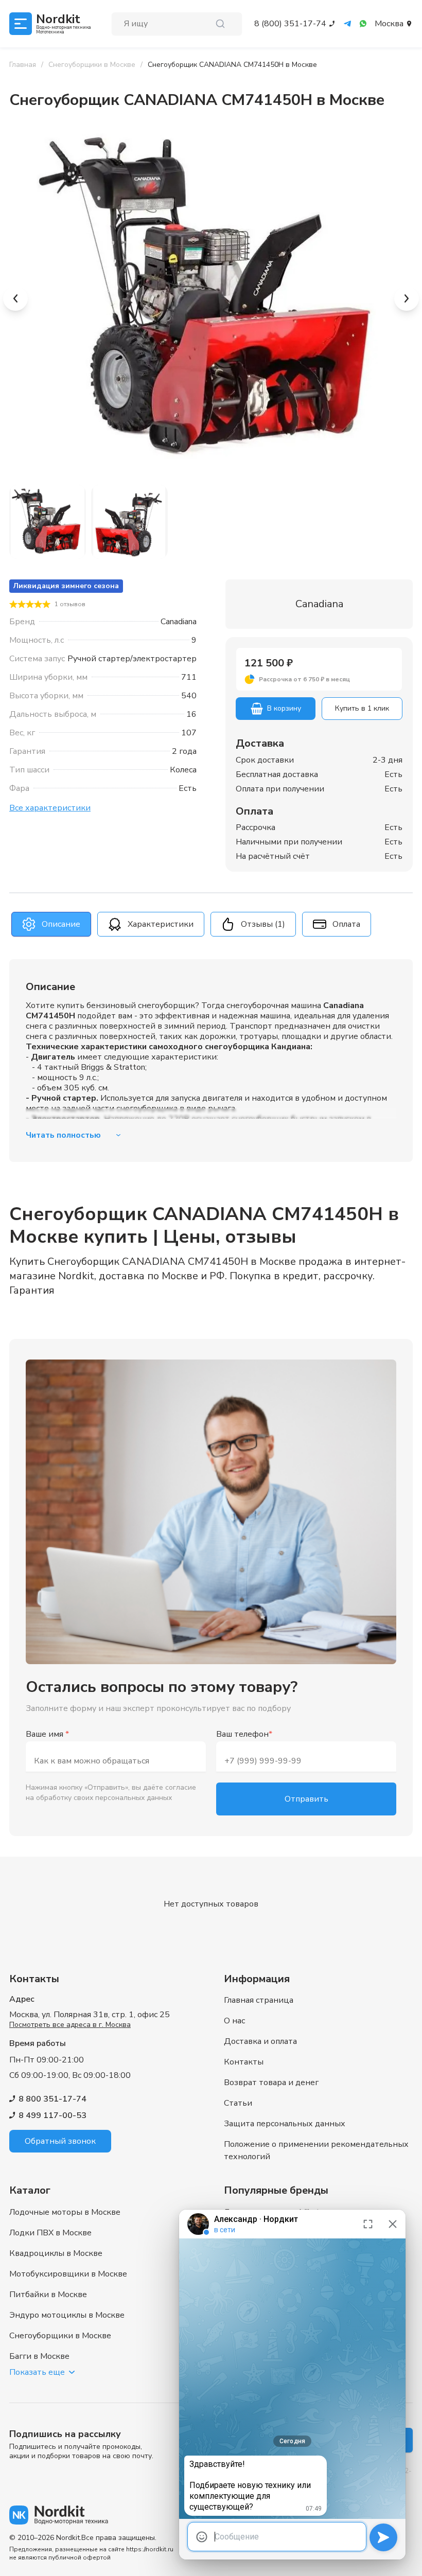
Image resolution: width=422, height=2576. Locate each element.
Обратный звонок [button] (60, 2141)
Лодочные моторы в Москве (65, 2212)
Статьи (238, 2103)
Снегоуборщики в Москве (60, 2336)
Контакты (244, 2062)
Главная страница (259, 2000)
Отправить (306, 1799)
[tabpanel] (211, 1061)
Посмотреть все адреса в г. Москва (70, 2025)
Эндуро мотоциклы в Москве (67, 2315)
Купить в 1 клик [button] (362, 708)
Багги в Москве (39, 2356)
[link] (232, 65)
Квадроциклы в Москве (56, 2253)
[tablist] (211, 924)
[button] (319, 679)
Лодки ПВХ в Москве (50, 2233)
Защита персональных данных (285, 2124)
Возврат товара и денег (271, 2083)
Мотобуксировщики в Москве (68, 2274)
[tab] (51, 924)
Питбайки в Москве (48, 2295)
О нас (234, 2021)
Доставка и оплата (260, 2041)
